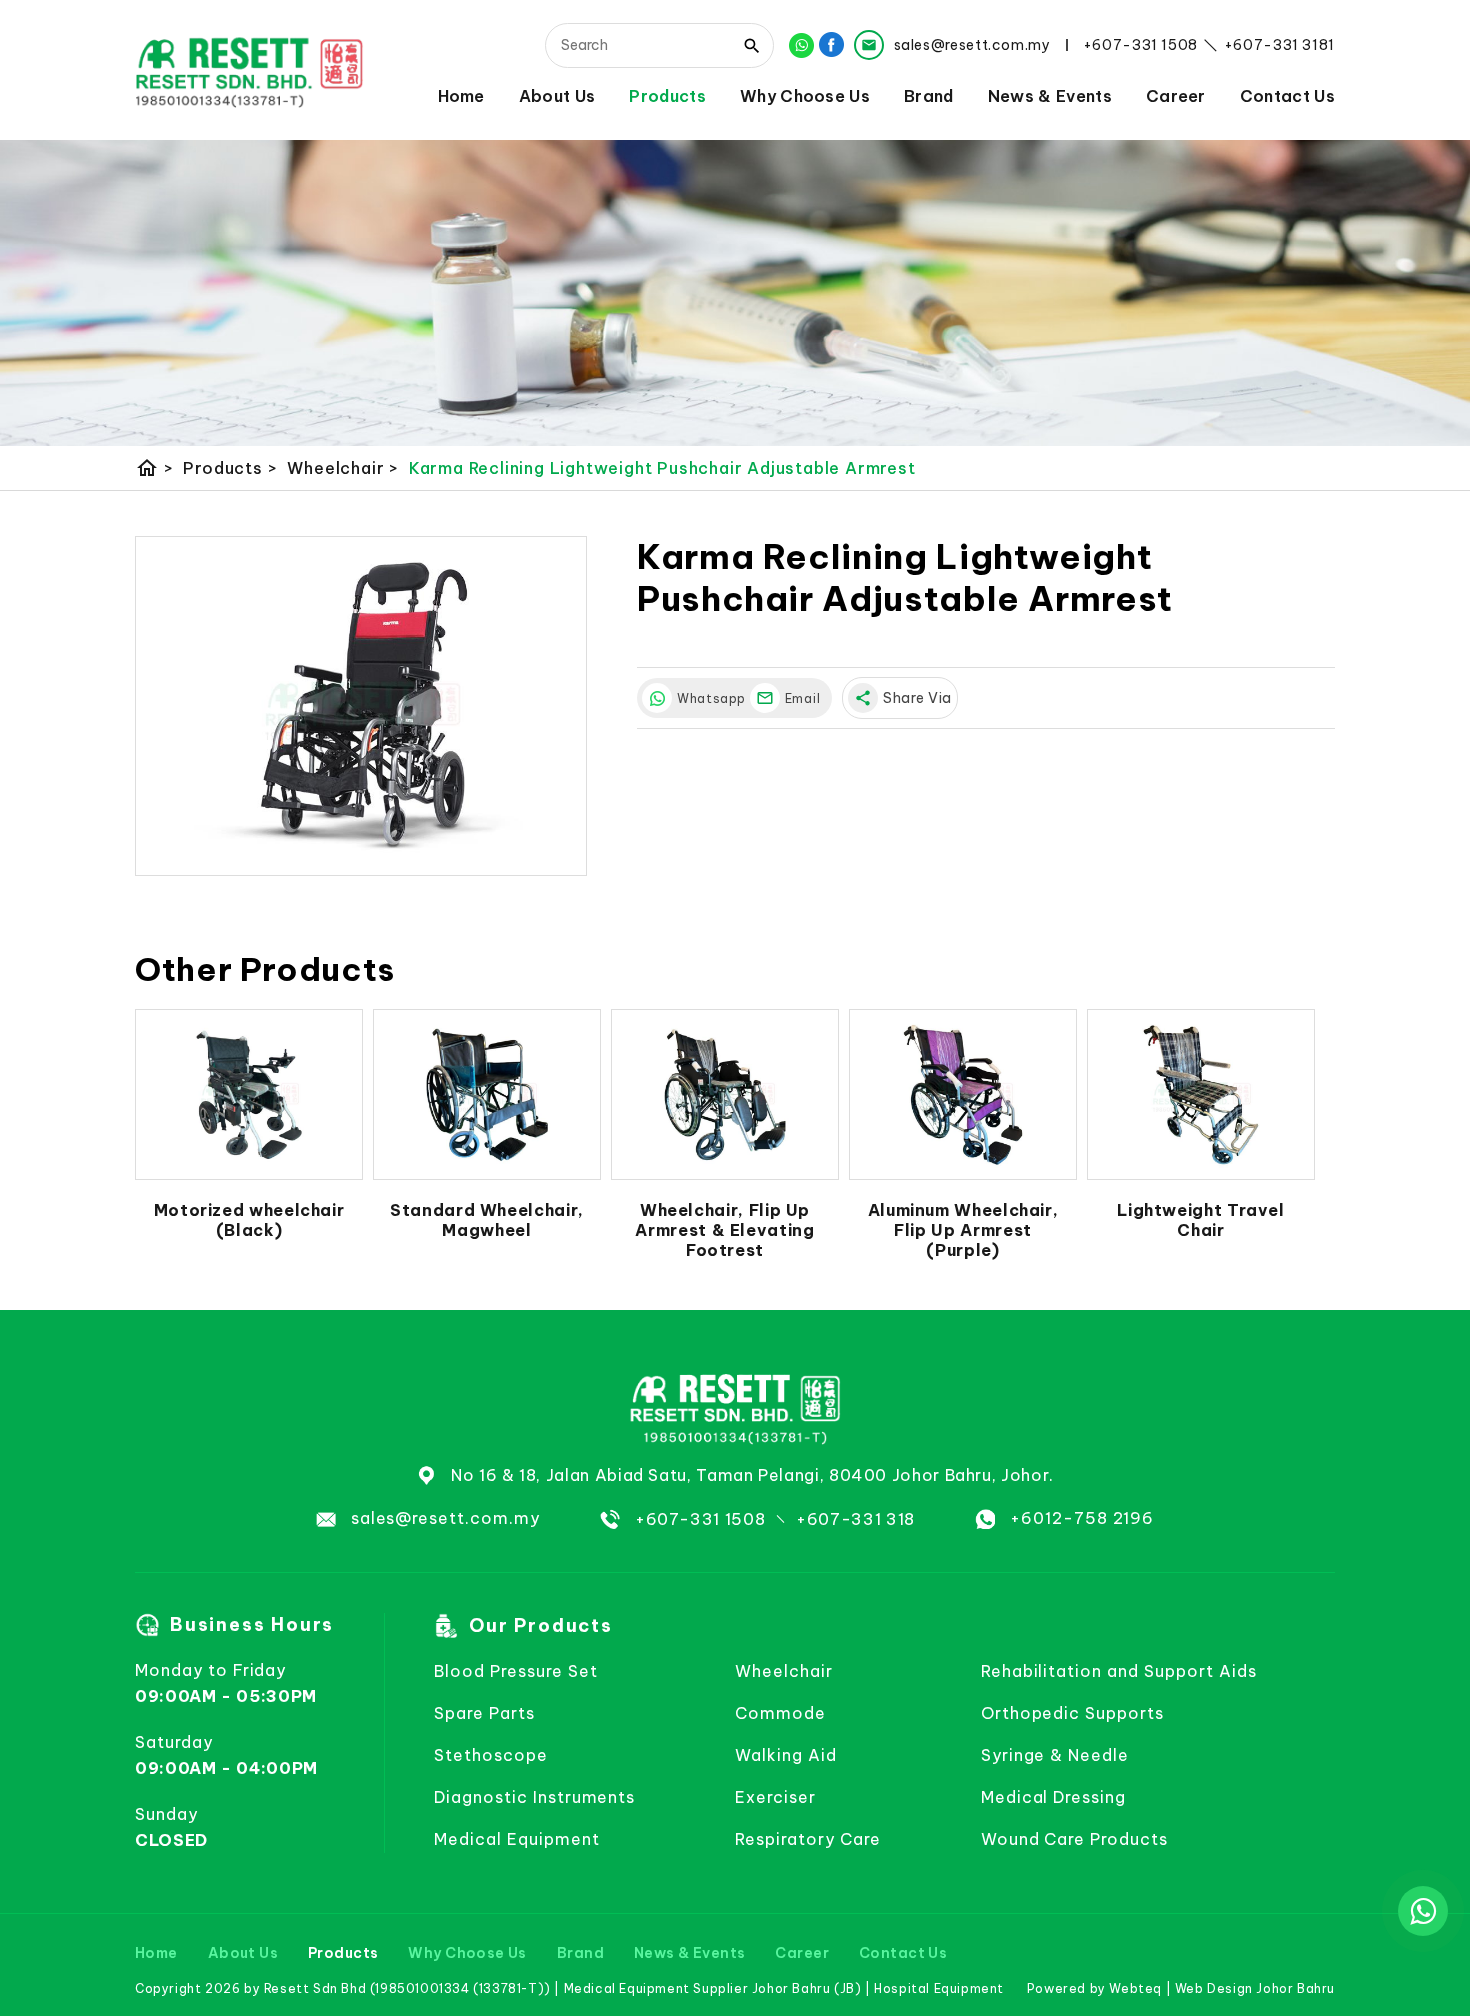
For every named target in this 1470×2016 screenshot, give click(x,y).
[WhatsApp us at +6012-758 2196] (1423, 1911)
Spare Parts (484, 1713)
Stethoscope (491, 1755)
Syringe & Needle (1055, 1755)
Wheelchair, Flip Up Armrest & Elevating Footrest (724, 1230)
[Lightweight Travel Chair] (1201, 1095)
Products (667, 95)
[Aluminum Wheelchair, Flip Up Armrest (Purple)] (963, 1095)
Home (461, 95)
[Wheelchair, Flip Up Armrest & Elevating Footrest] (725, 1095)
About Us (557, 95)
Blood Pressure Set (515, 1671)
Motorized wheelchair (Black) (249, 1220)
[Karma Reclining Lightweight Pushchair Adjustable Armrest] (361, 706)
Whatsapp (708, 698)
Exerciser (775, 1797)
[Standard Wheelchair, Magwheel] (487, 1095)
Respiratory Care (807, 1839)
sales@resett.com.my (445, 1518)
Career (1176, 95)
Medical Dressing (1053, 1797)
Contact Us (1287, 95)
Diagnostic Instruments (534, 1797)
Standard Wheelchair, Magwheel (487, 1220)
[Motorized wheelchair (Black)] (249, 1095)
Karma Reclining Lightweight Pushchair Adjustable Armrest (662, 468)
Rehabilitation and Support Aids (1119, 1671)
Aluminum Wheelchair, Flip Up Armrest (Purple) (963, 1230)
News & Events (1050, 95)
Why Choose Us (805, 95)
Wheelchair (343, 468)
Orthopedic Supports (1072, 1713)
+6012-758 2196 (1082, 1518)
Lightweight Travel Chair (1201, 1220)
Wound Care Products (1074, 1839)
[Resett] (249, 70)
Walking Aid (786, 1755)
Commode (780, 1713)
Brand (929, 95)
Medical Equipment (516, 1839)
